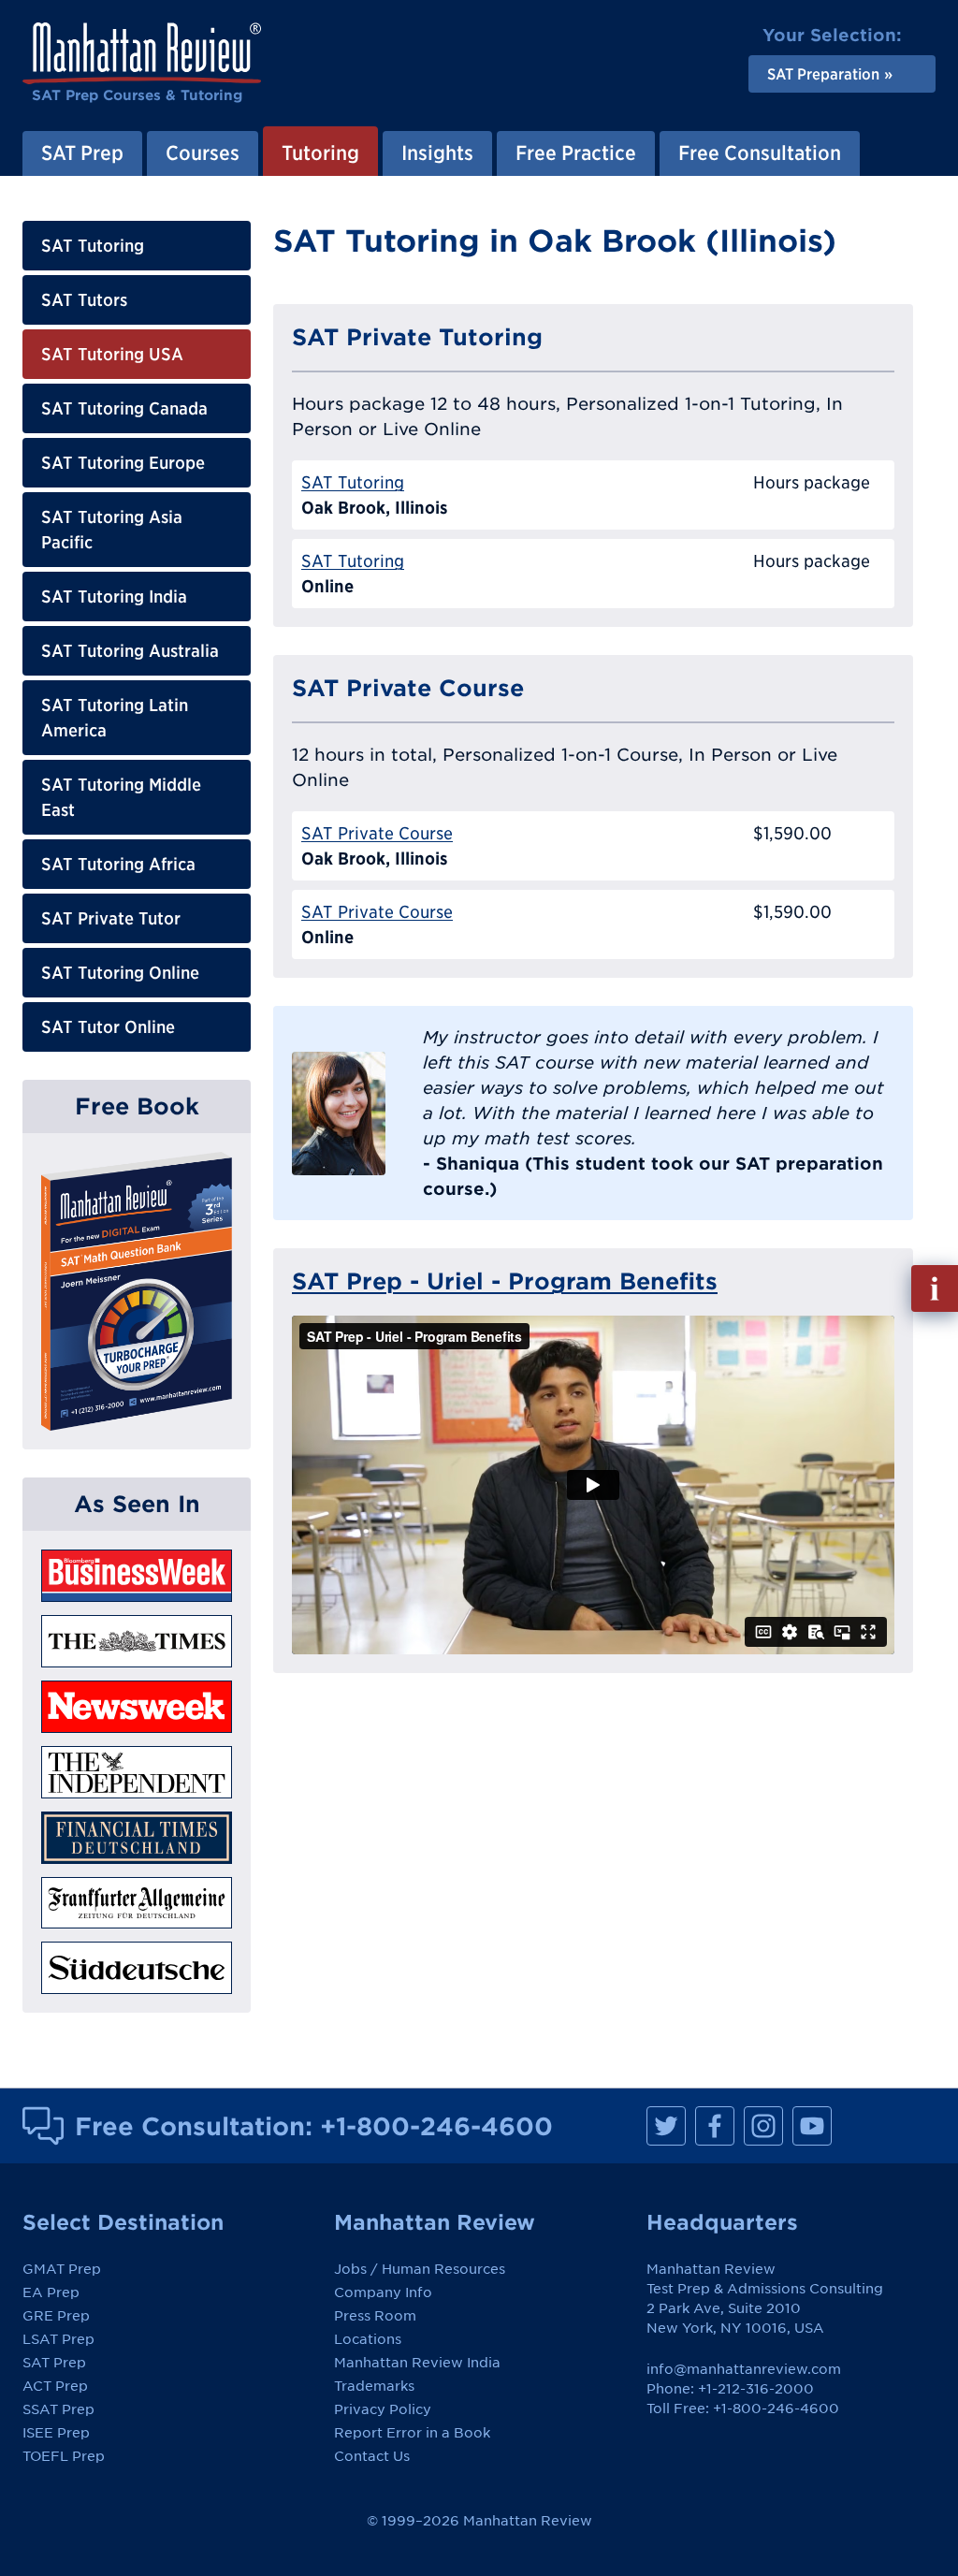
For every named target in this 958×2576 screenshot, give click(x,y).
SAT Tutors (84, 300)
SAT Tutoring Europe (123, 463)
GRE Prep (56, 2316)
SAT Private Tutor (111, 918)
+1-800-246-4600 (436, 2126)
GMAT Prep (62, 2269)
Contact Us (372, 2456)
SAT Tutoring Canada (124, 408)
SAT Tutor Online (108, 1027)
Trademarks (374, 2386)
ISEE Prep (56, 2433)
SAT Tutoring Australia (130, 651)
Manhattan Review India (417, 2363)
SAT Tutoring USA (112, 354)
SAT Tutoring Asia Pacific (112, 530)
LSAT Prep (58, 2339)
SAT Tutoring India (114, 597)
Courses (203, 153)
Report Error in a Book (412, 2433)
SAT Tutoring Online (120, 973)
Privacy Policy (383, 2409)
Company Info (383, 2292)
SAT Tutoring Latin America (115, 718)
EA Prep (51, 2292)
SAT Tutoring (93, 246)
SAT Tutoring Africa (118, 864)
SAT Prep (82, 153)
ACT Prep (55, 2386)
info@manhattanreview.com (744, 2369)
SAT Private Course (377, 833)
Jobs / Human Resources (420, 2269)
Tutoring (320, 153)
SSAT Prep (58, 2409)
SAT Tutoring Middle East (121, 797)
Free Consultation (760, 153)
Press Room (375, 2316)
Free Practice (576, 153)
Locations (368, 2339)
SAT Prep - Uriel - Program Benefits (505, 1281)
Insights (437, 153)
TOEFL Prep (64, 2456)
